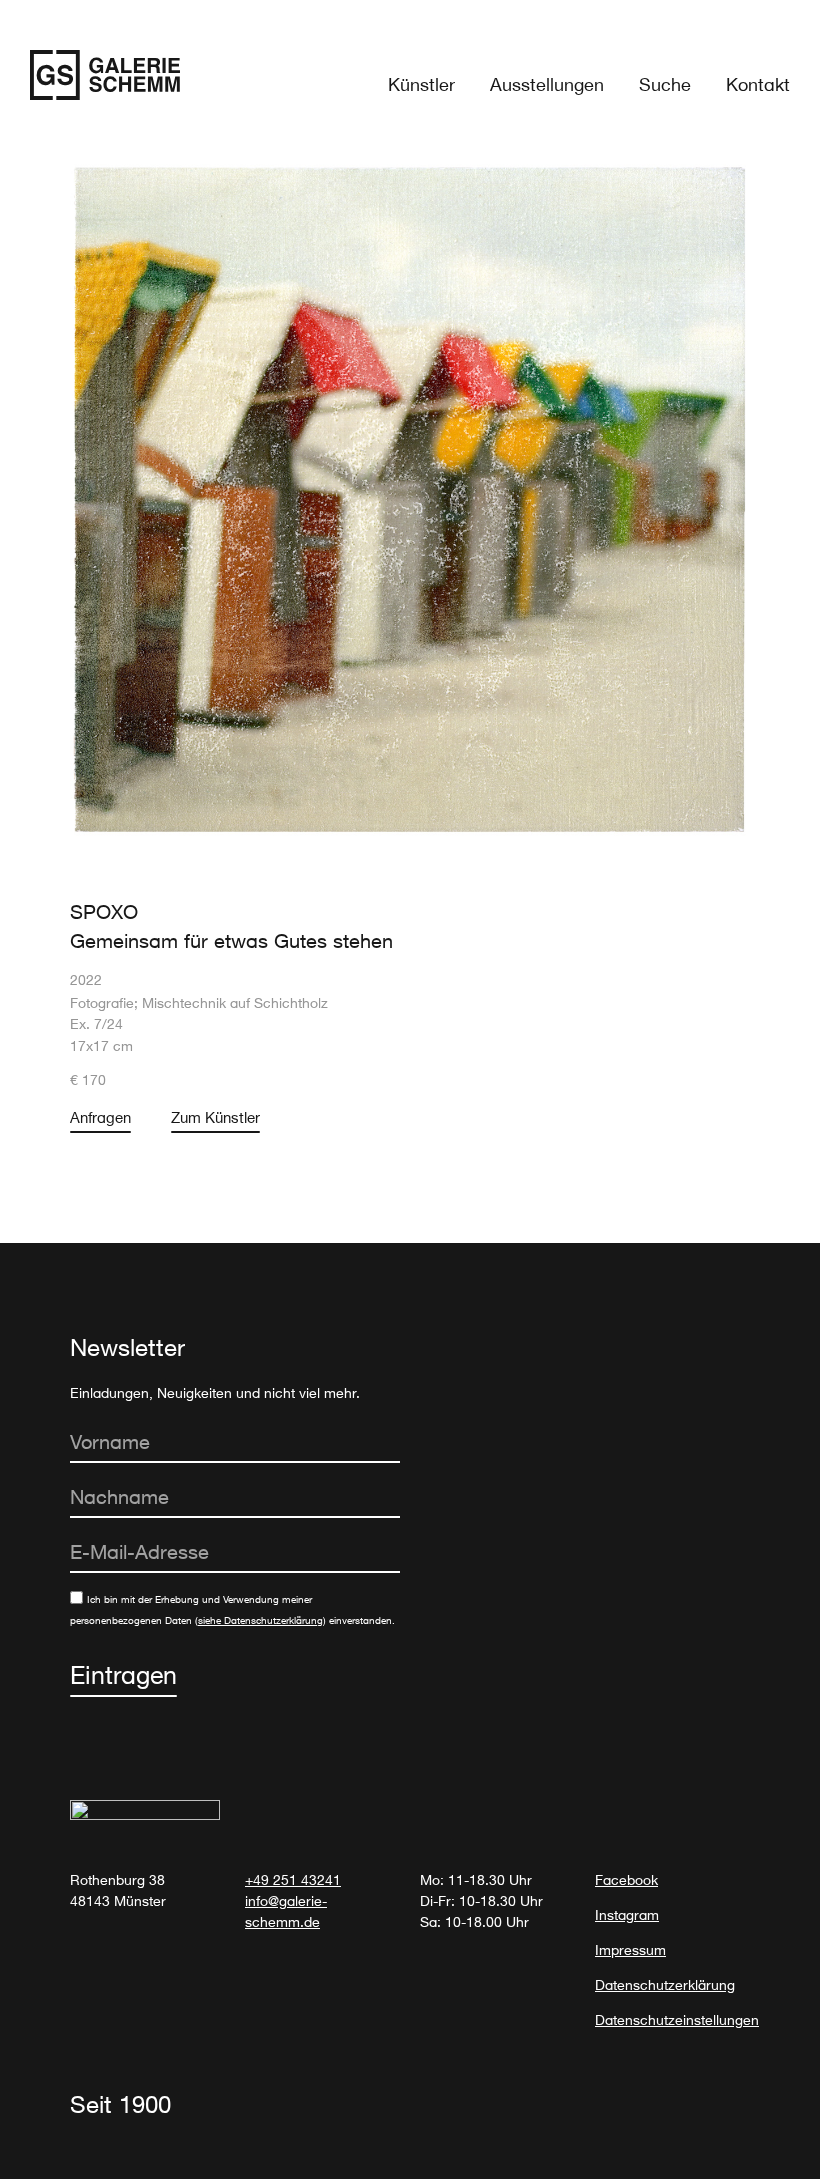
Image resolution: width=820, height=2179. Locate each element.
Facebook (626, 1879)
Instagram (627, 1914)
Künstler (421, 84)
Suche (665, 84)
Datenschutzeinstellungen (677, 2019)
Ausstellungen (547, 84)
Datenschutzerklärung (665, 1984)
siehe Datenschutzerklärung (260, 1620)
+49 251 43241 (293, 1879)
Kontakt (758, 84)
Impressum (630, 1949)
